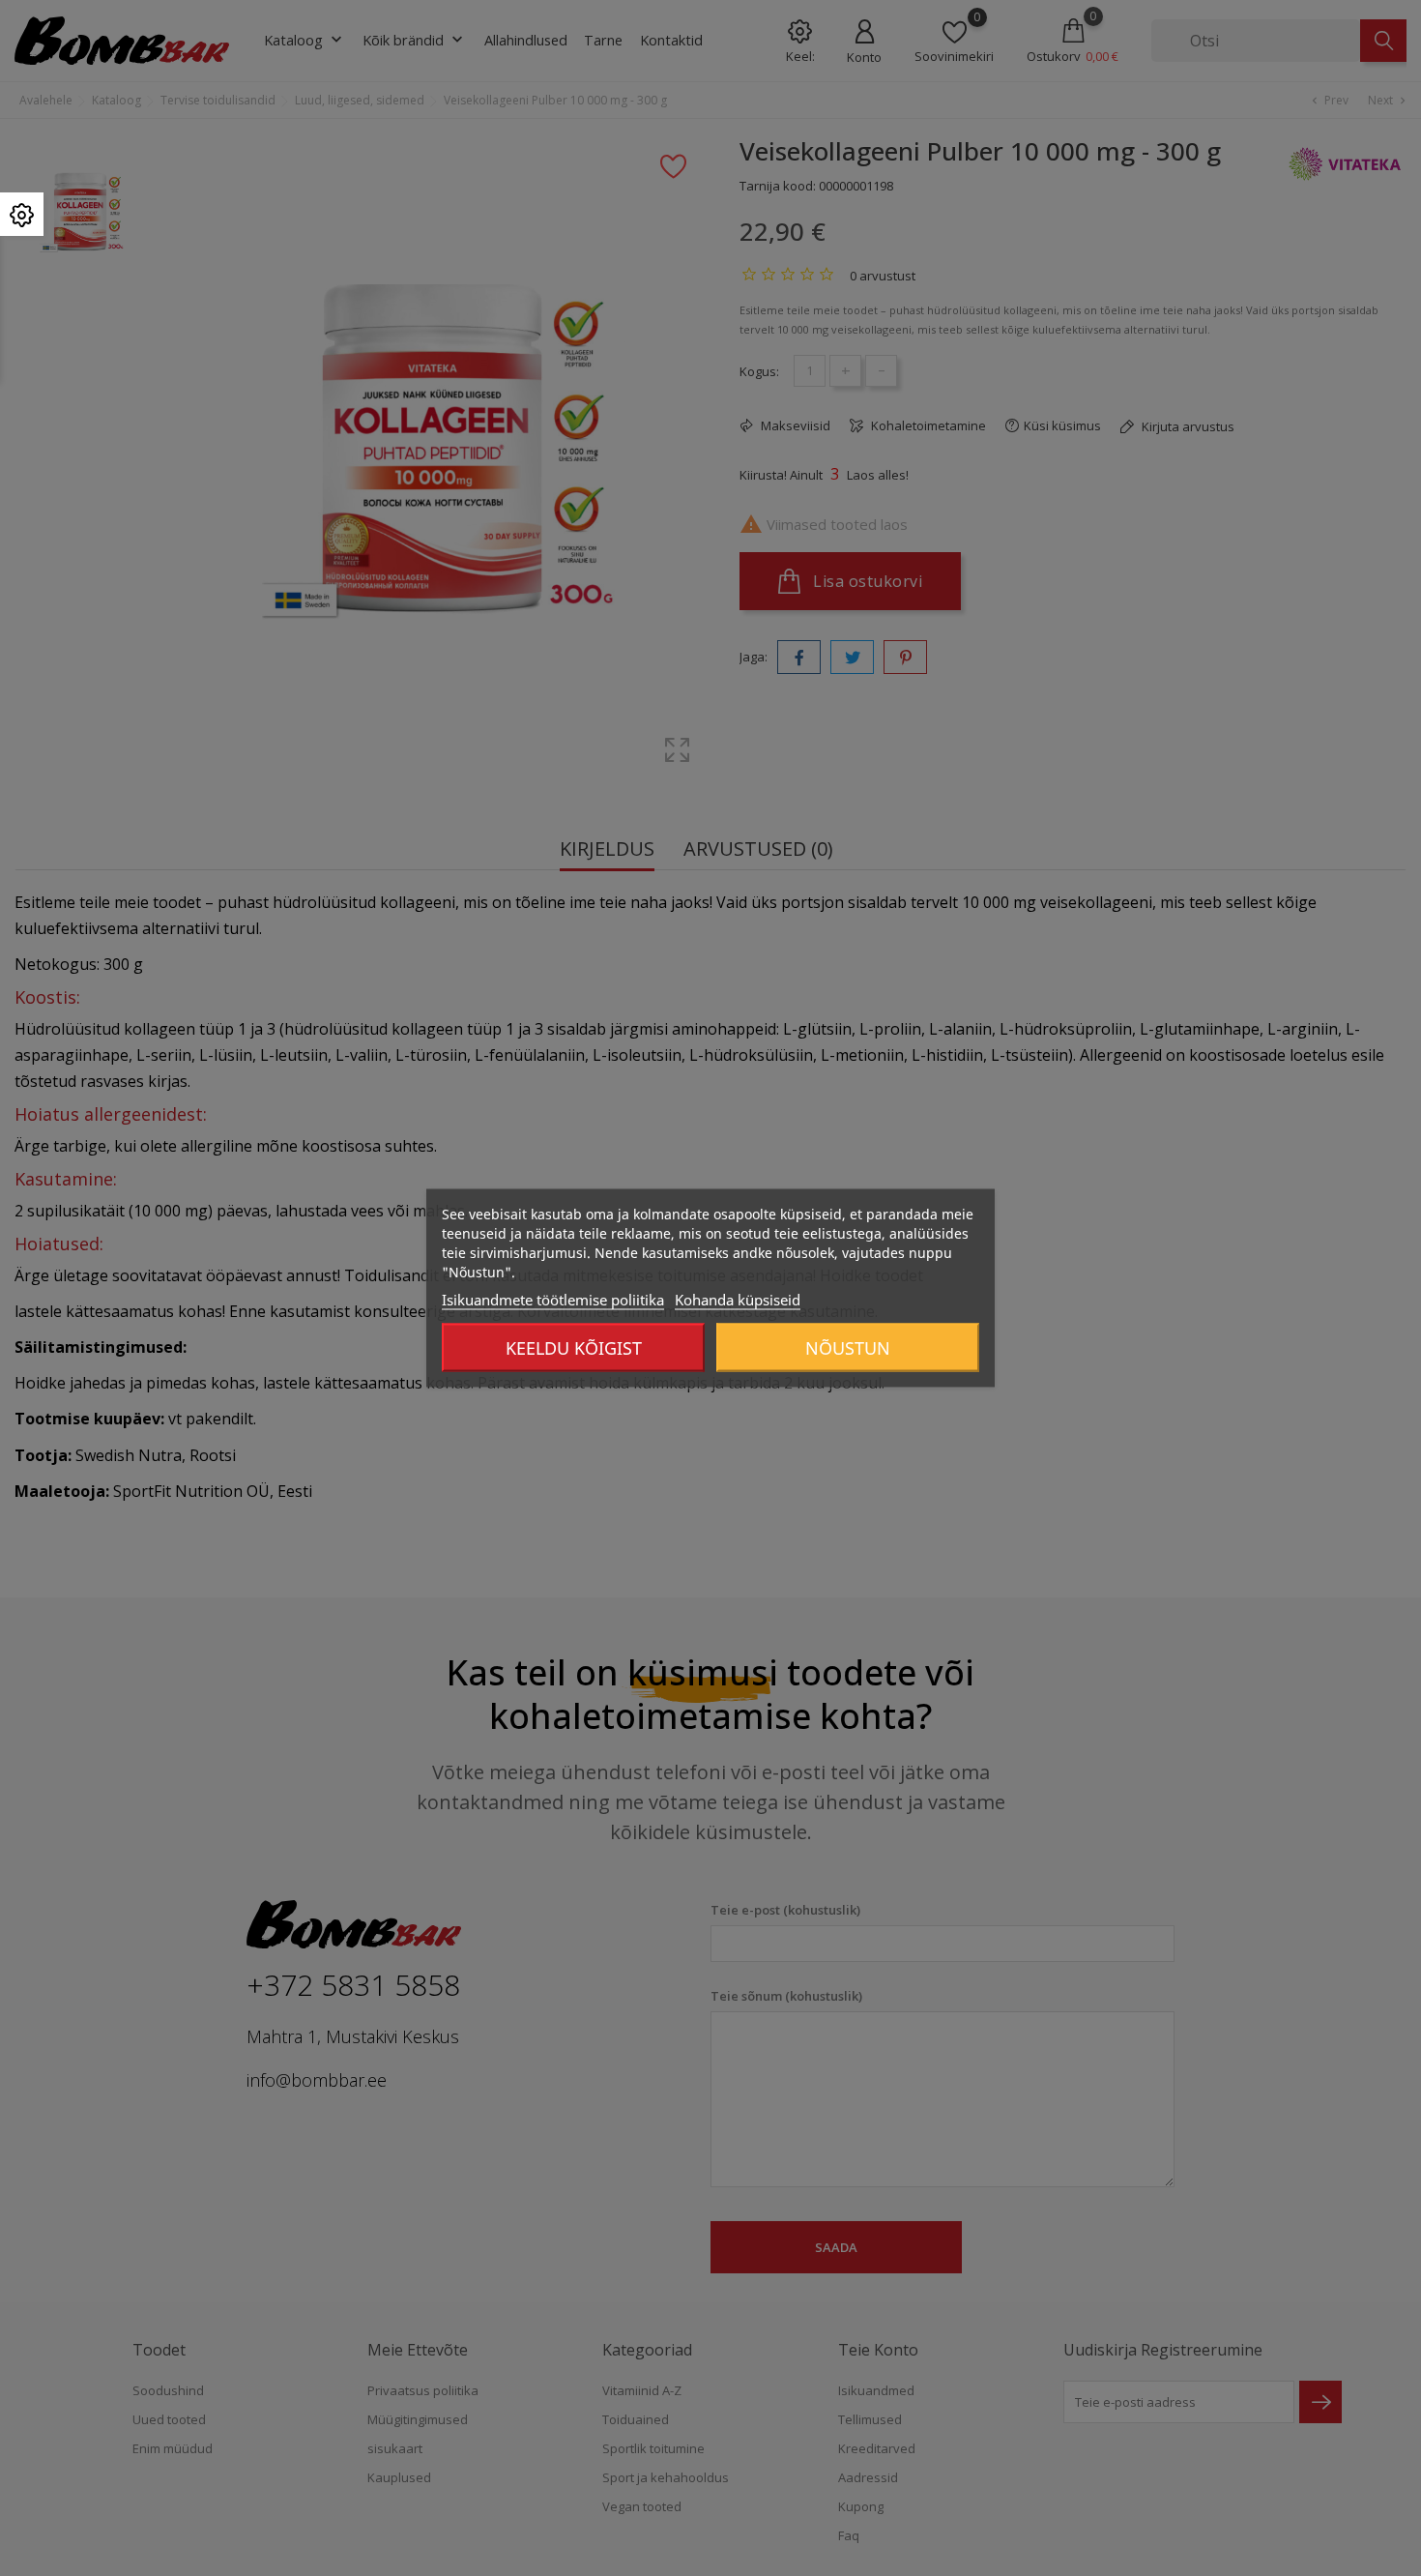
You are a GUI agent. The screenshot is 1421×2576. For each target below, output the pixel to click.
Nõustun (848, 1348)
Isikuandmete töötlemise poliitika (553, 1300)
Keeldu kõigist (574, 1348)
